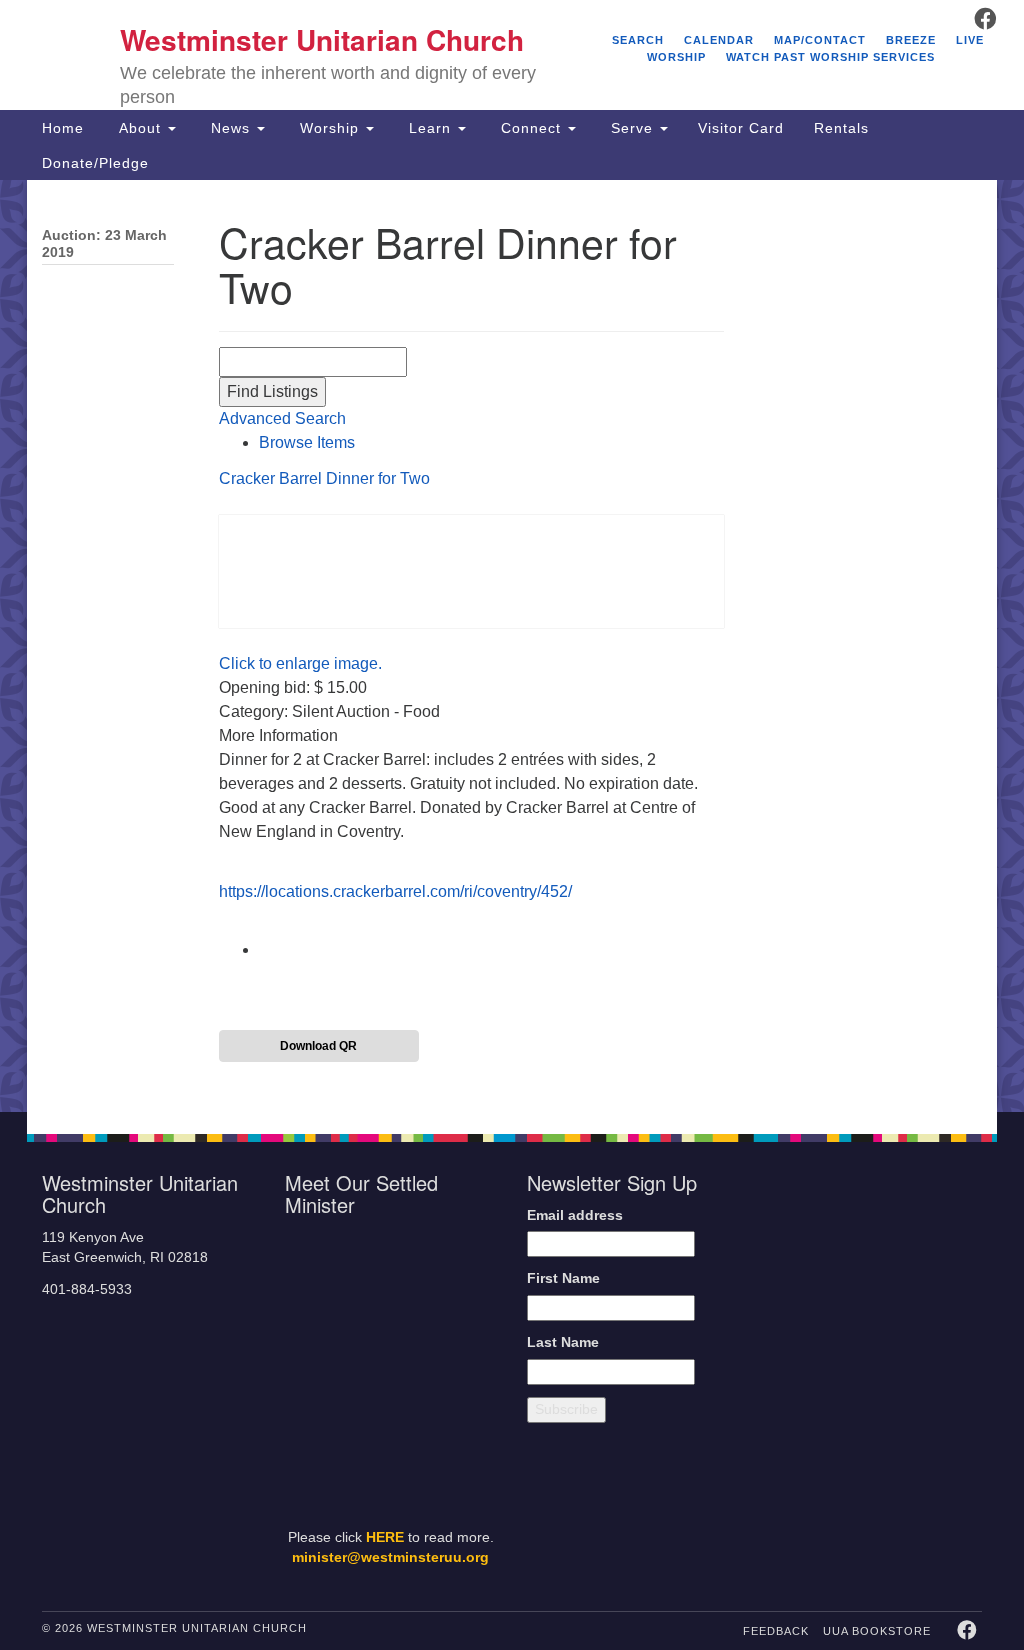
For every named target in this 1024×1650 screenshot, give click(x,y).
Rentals (841, 128)
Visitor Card (741, 128)
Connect (531, 128)
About (140, 128)
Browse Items (307, 442)
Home (63, 128)
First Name (563, 1278)
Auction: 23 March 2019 (104, 244)
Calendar (719, 40)
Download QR (318, 1046)
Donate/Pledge (95, 163)
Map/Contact (820, 40)
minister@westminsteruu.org (390, 1557)
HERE (385, 1537)
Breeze (911, 40)
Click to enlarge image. (300, 663)
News (230, 128)
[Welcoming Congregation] (835, 1424)
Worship (329, 128)
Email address (575, 1215)
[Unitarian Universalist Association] (878, 1247)
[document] (512, 646)
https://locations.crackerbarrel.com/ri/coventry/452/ (395, 891)
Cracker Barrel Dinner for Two (324, 478)
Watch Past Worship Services (830, 57)
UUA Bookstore (877, 1631)
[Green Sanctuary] (942, 1424)
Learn (430, 128)
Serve (632, 128)
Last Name (563, 1342)
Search (638, 40)
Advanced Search (282, 418)
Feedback (776, 1631)
